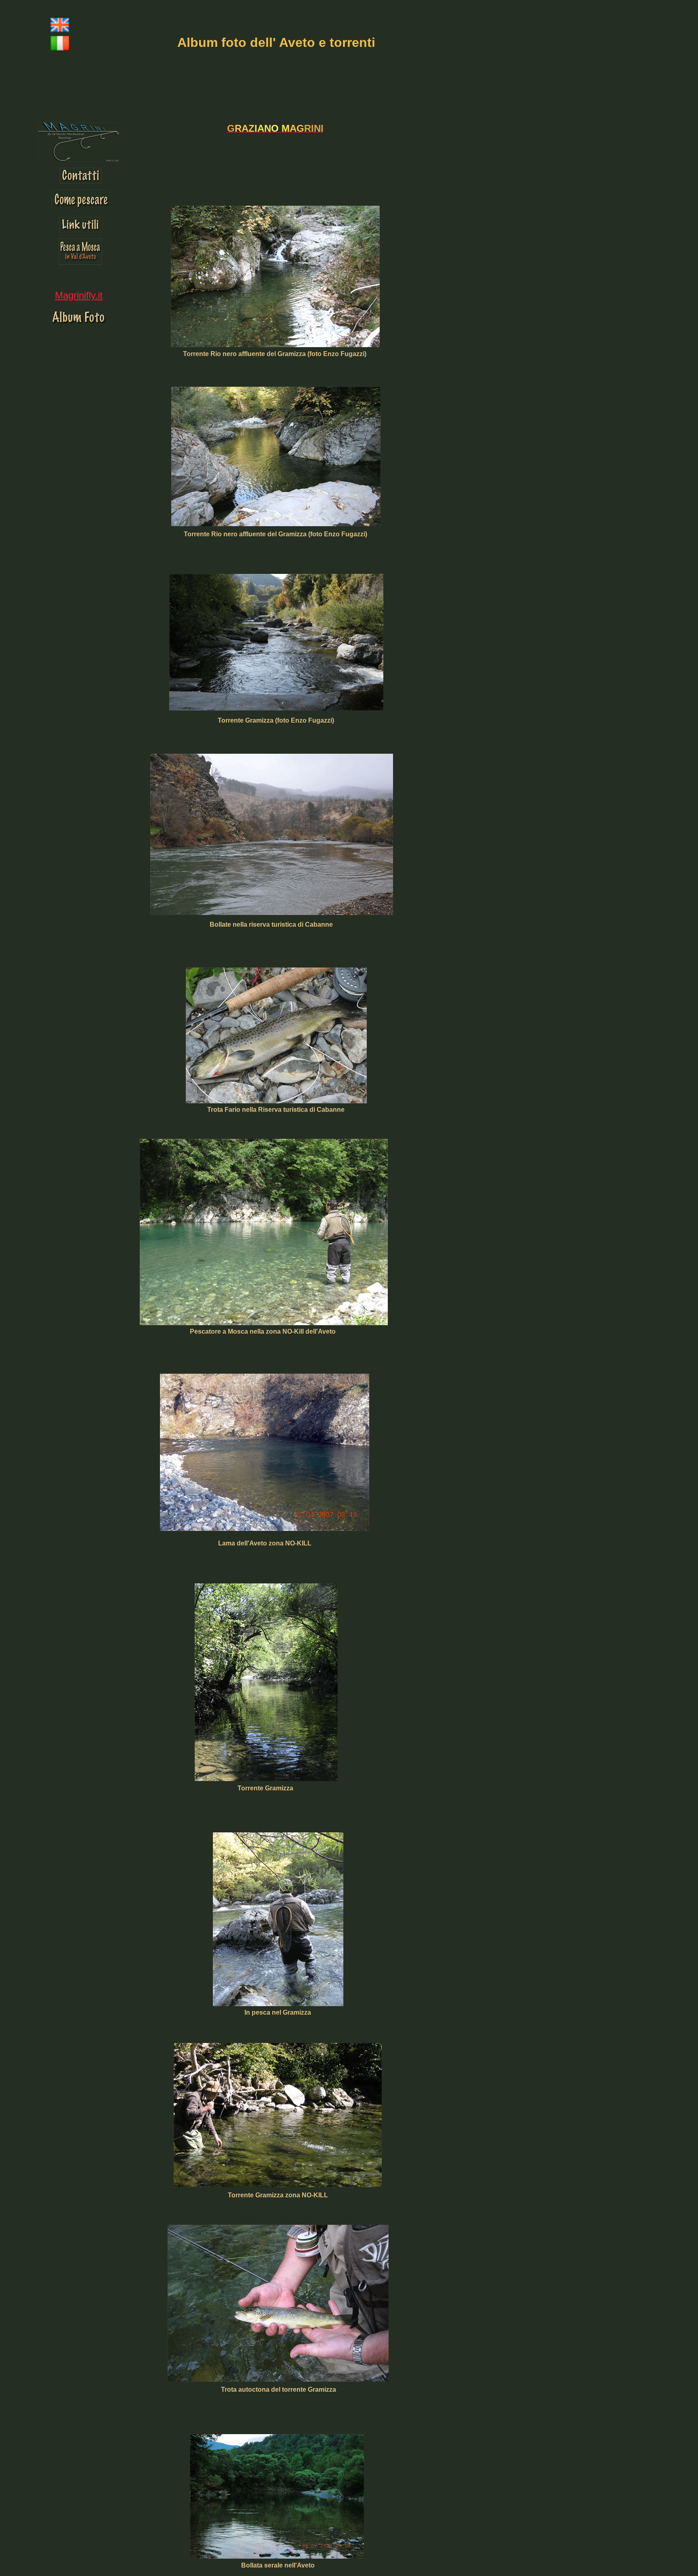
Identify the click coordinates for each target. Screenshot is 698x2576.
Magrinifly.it (79, 295)
